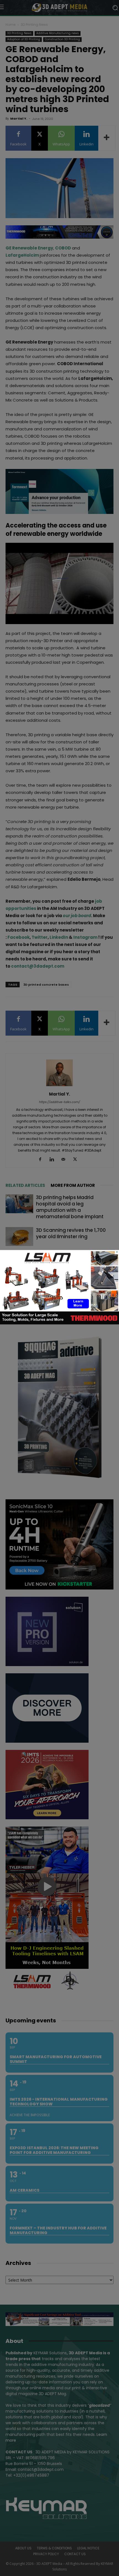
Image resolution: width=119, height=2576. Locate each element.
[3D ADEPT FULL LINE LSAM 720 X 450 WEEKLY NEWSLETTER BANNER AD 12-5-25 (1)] (59, 1323)
